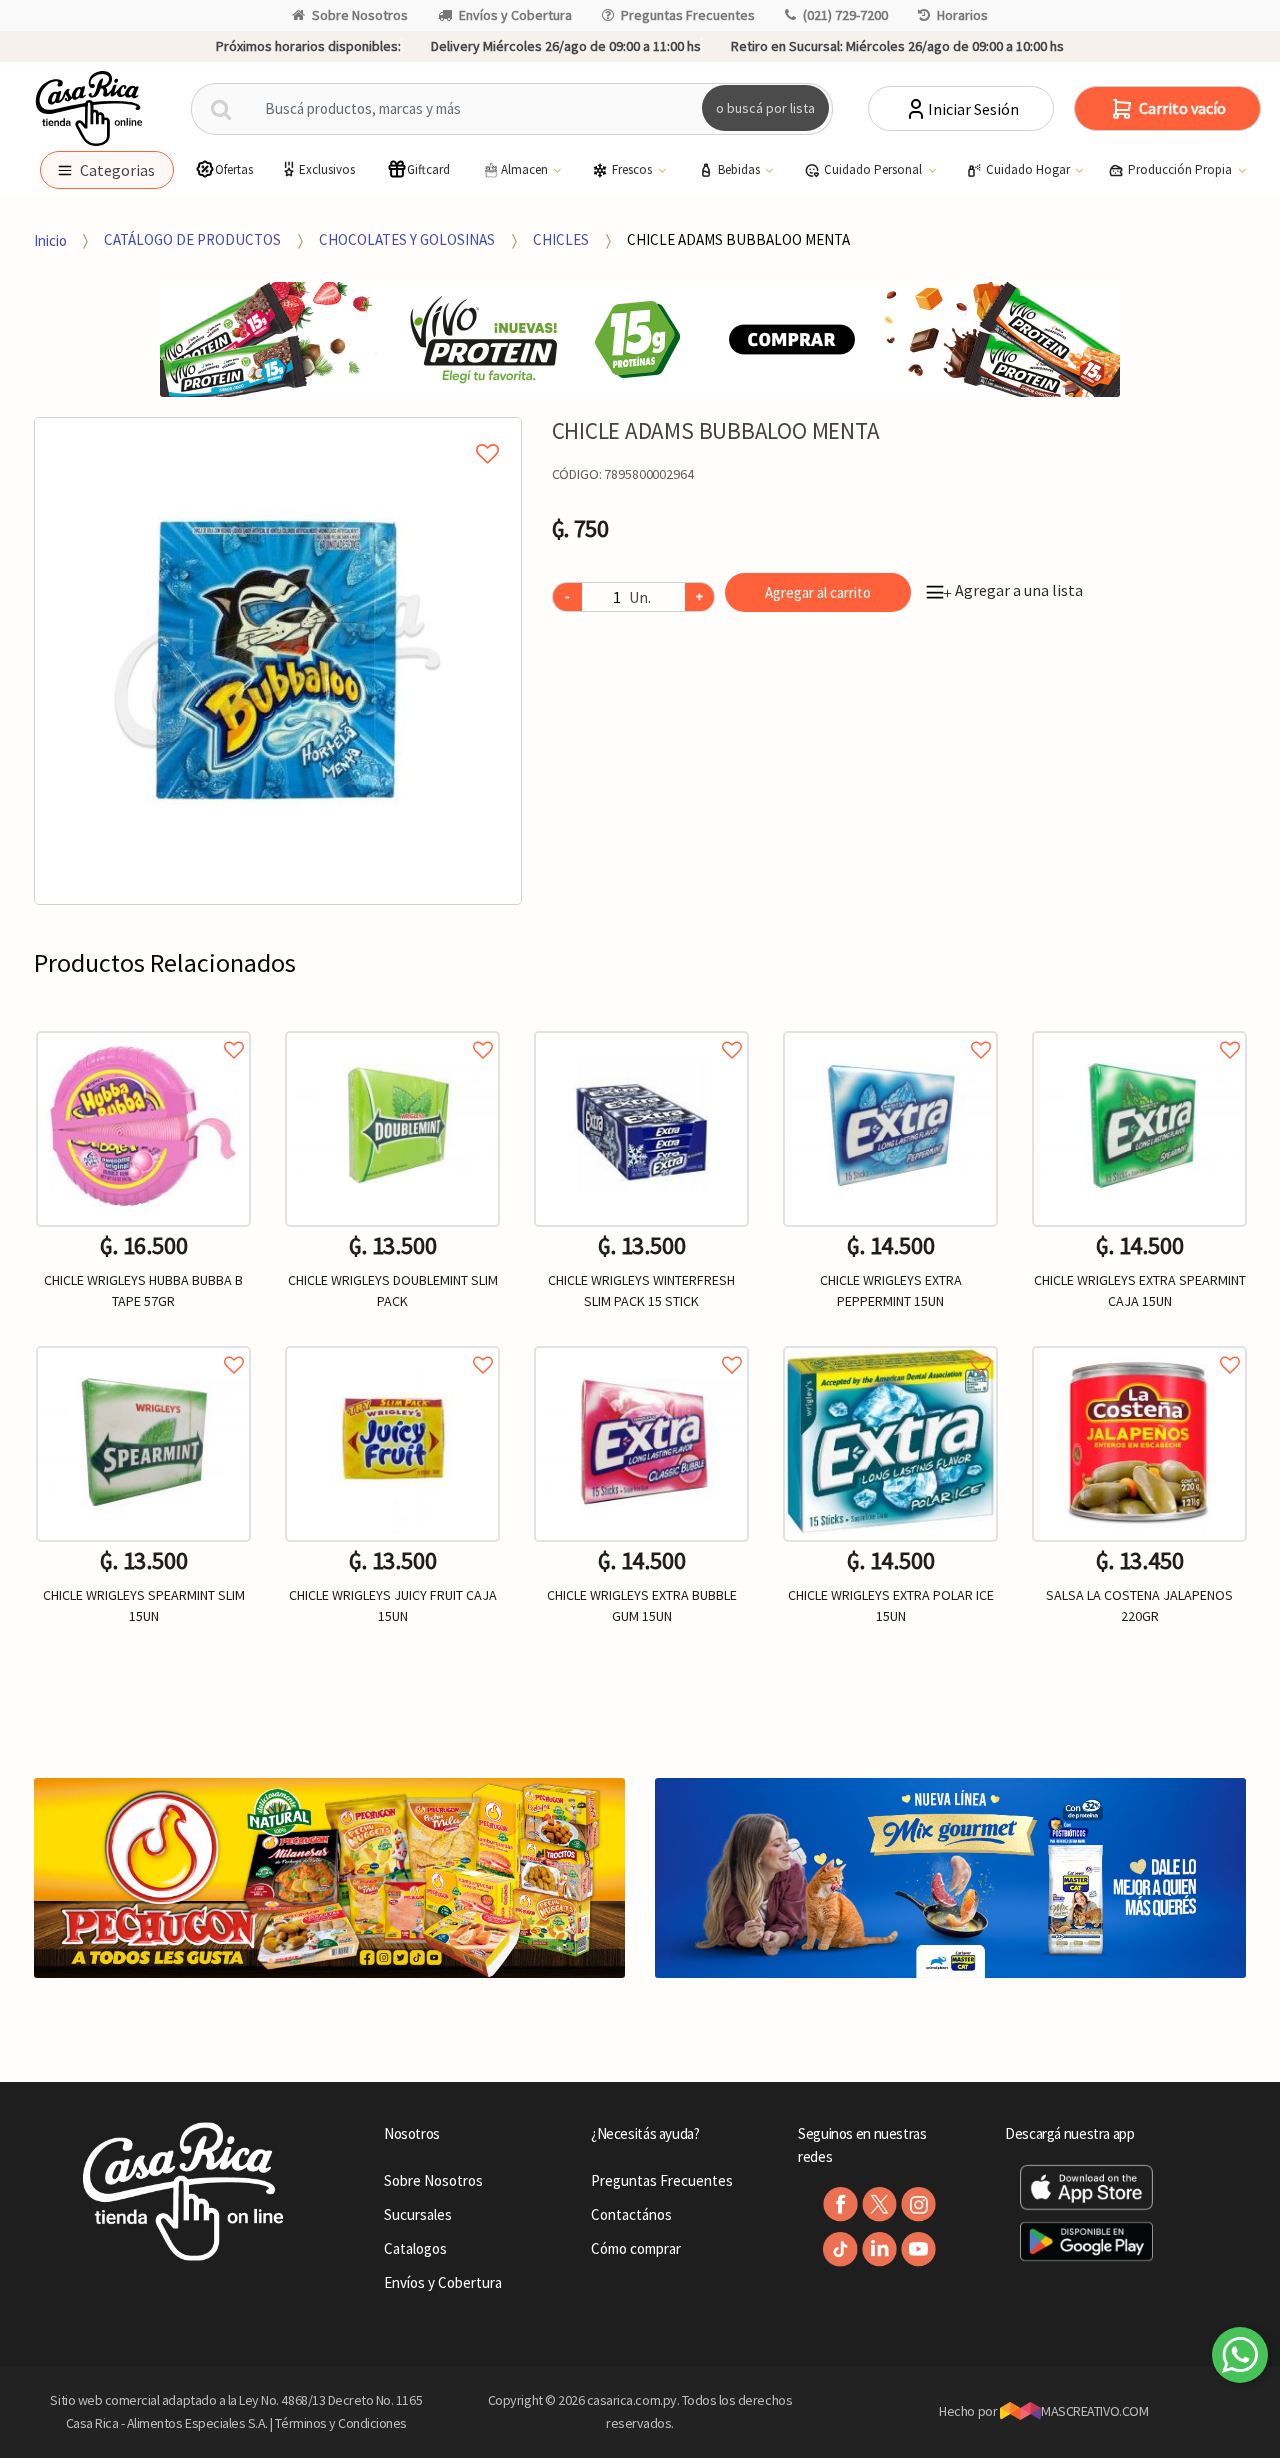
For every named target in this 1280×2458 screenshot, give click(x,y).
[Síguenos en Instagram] (918, 2204)
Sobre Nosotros (360, 15)
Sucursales (418, 2214)
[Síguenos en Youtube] (918, 2249)
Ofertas (234, 169)
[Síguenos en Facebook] (840, 2204)
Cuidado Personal (874, 169)
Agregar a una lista (1013, 590)
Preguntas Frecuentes (688, 15)
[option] (278, 661)
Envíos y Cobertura (515, 15)
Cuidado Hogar (1029, 169)
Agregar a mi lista (277, 431)
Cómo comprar (636, 2248)
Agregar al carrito (818, 592)
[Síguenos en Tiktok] (840, 2249)
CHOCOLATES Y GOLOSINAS (407, 239)
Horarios (962, 15)
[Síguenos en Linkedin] (879, 2249)
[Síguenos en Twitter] (879, 2204)
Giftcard (428, 169)
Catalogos (415, 2248)
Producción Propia (1181, 169)
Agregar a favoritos (143, 1027)
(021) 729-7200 (845, 15)
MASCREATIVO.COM (1094, 2411)
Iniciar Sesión (973, 109)
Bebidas (740, 169)
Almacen (526, 169)
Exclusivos (327, 169)
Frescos (633, 169)
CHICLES (561, 239)
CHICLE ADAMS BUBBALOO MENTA (738, 239)
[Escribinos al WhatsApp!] (1240, 2359)
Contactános (631, 2214)
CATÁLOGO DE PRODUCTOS (192, 239)
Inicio (50, 239)
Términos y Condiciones (341, 2423)
